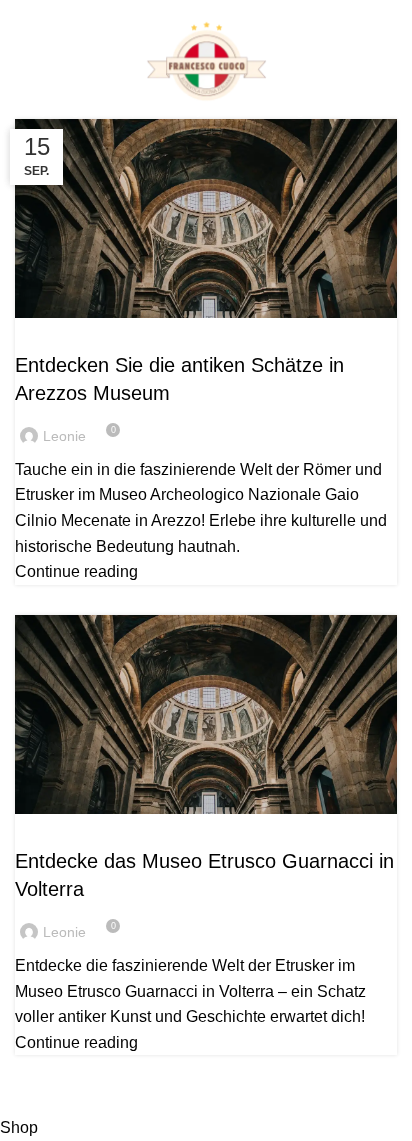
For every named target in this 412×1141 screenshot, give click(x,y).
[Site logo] (206, 63)
